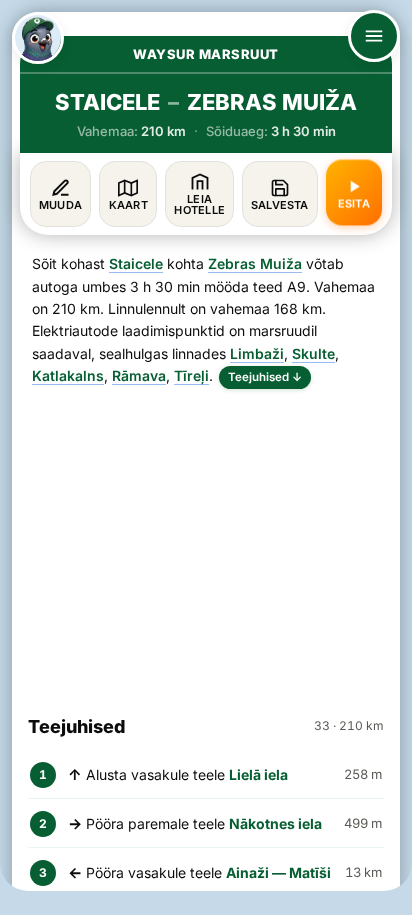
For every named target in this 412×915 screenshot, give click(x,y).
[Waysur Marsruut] (38, 38)
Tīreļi (191, 375)
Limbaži (257, 353)
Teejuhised (265, 377)
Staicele (136, 263)
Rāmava (139, 375)
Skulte (313, 353)
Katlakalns (68, 375)
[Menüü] (374, 36)
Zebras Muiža (255, 263)
